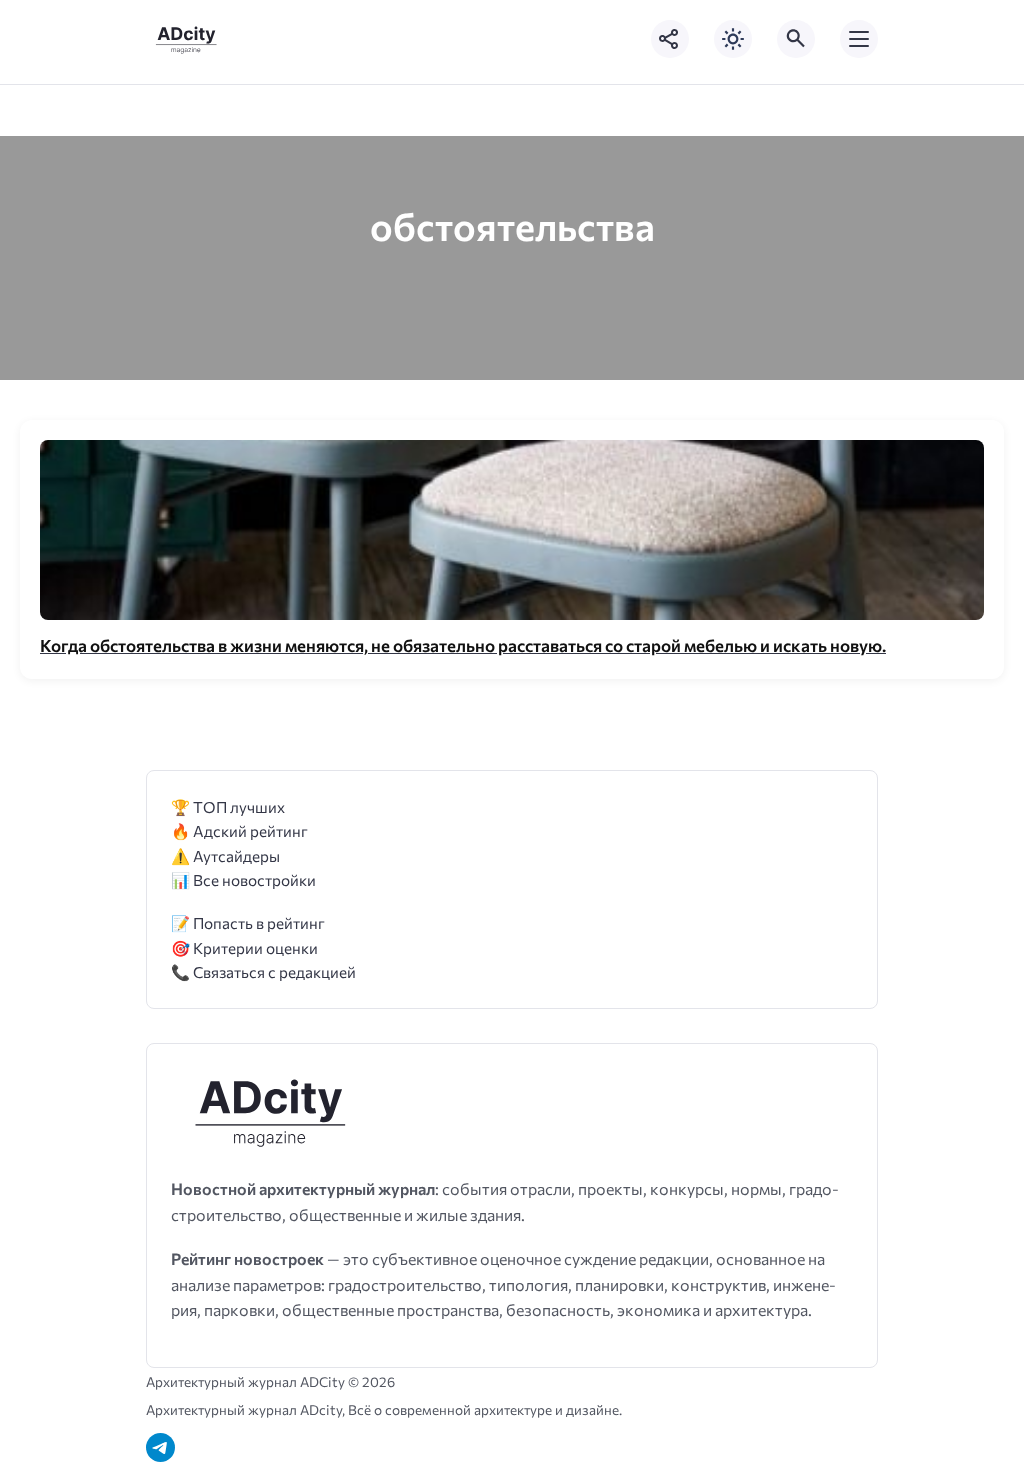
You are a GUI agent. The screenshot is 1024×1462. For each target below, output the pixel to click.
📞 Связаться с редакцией (263, 971)
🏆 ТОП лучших (228, 806)
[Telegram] (160, 1447)
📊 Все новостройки (243, 879)
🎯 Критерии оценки (244, 947)
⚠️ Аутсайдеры (225, 855)
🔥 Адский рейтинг (239, 830)
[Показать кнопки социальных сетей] (670, 39)
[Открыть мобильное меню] (859, 39)
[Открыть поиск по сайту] (796, 39)
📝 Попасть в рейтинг (248, 922)
